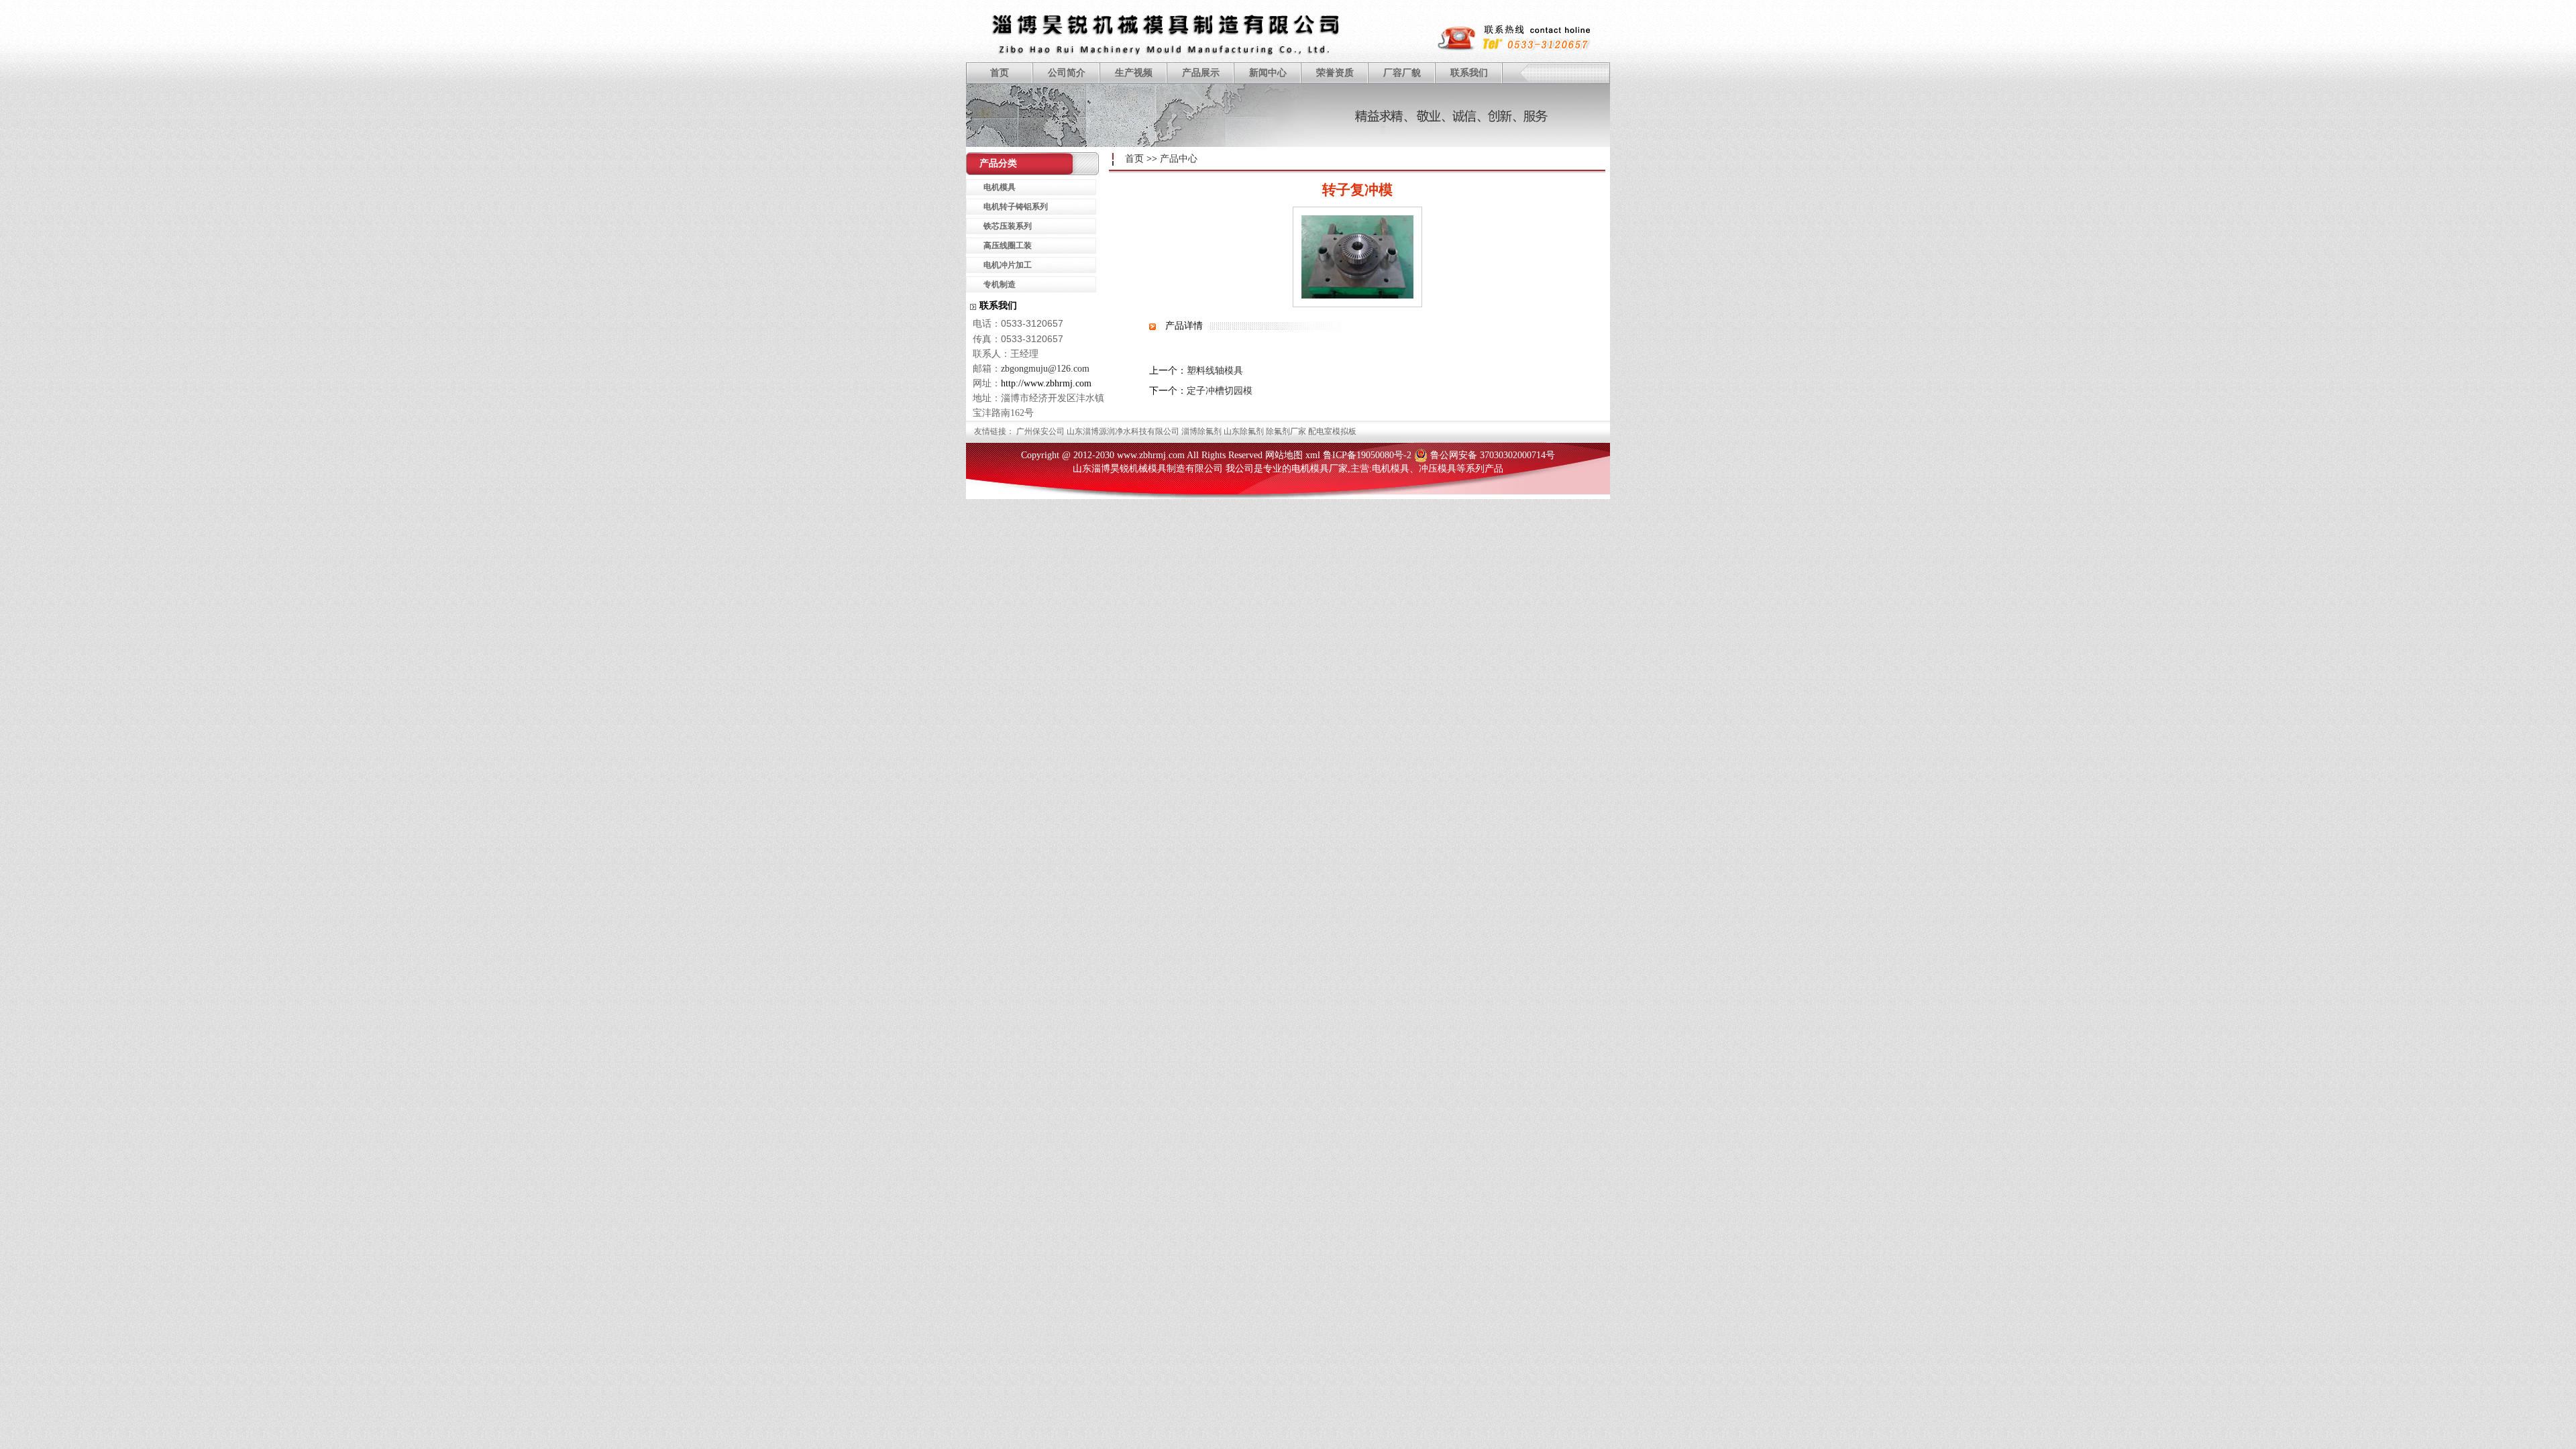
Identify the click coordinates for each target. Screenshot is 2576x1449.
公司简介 (1067, 73)
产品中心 (1179, 159)
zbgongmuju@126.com (1045, 369)
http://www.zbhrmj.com (1046, 383)
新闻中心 (1268, 73)
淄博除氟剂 (1201, 431)
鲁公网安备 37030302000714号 (1493, 455)
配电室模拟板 (1332, 431)
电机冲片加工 (1008, 265)
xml (1313, 455)
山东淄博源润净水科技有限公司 (1123, 431)
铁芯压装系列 (1008, 226)
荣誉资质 (1335, 73)
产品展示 (1201, 73)
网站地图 (1284, 455)
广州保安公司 (1040, 431)
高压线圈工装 (1008, 246)
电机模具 (1000, 187)
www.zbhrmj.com (1151, 455)
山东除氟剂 (1244, 431)
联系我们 (1469, 73)
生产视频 (1134, 73)
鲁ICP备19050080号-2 (1367, 455)
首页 (1000, 73)
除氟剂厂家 (1286, 431)
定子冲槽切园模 (1220, 391)
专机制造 (1000, 284)
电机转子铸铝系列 (1016, 207)
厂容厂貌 (1402, 73)
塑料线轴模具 (1215, 371)
